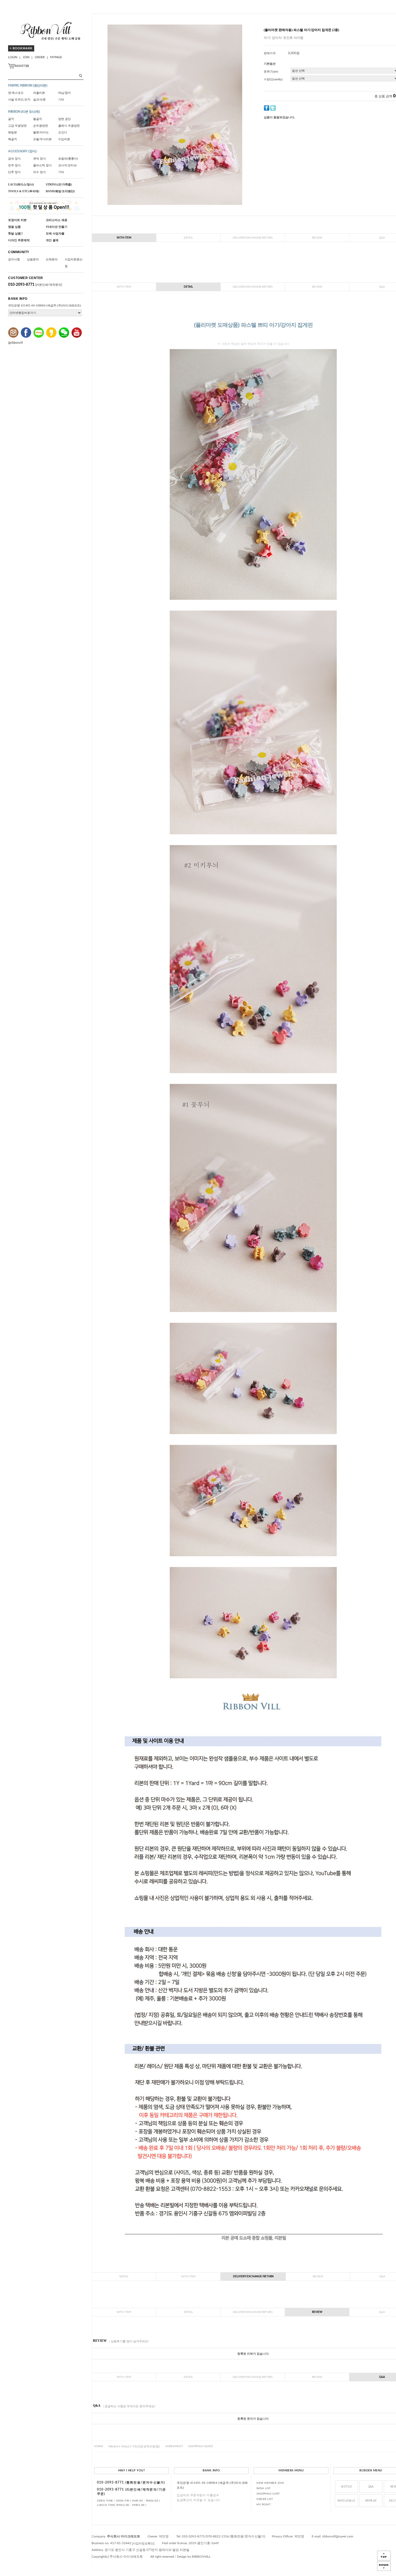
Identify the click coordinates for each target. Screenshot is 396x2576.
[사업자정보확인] (143, 2543)
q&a (371, 2487)
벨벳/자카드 (41, 132)
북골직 (13, 139)
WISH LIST (264, 2488)
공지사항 (14, 259)
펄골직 (38, 119)
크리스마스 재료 (57, 220)
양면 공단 (65, 119)
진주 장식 (14, 165)
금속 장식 (14, 159)
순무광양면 (41, 126)
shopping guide (201, 2447)
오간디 (63, 132)
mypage (371, 2501)
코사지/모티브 (67, 165)
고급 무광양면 (17, 126)
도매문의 (52, 259)
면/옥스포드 (16, 93)
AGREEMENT (174, 2447)
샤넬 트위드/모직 (19, 99)
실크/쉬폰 (39, 99)
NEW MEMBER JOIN (270, 2483)
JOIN (26, 57)
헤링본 (13, 132)
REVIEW (317, 238)
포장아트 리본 (17, 220)
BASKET (22, 66)
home (99, 2447)
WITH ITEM (124, 238)
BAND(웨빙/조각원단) (60, 191)
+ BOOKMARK (21, 48)
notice (346, 2487)
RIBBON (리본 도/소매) (24, 112)
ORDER (40, 57)
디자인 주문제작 (19, 240)
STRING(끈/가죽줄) (59, 184)
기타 (61, 99)
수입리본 (64, 139)
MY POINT (264, 2505)
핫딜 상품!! (15, 233)
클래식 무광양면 (69, 126)
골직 (11, 119)
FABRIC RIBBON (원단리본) (28, 85)
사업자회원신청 (74, 263)
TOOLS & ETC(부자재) (24, 191)
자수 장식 (39, 172)
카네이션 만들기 (57, 227)
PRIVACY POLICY (134, 2447)
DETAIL (188, 238)
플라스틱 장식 (42, 165)
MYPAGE (56, 57)
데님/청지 (65, 93)
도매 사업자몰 (55, 233)
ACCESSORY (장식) (22, 151)
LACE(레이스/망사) (21, 184)
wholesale (346, 2501)
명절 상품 (14, 227)
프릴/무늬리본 (42, 139)
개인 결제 (52, 240)
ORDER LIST (265, 2499)
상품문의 (33, 259)
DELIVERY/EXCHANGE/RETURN (253, 238)
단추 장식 (14, 172)
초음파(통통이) (68, 159)
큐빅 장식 (39, 159)
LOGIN (13, 57)
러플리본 (39, 93)
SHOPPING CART (268, 2494)
